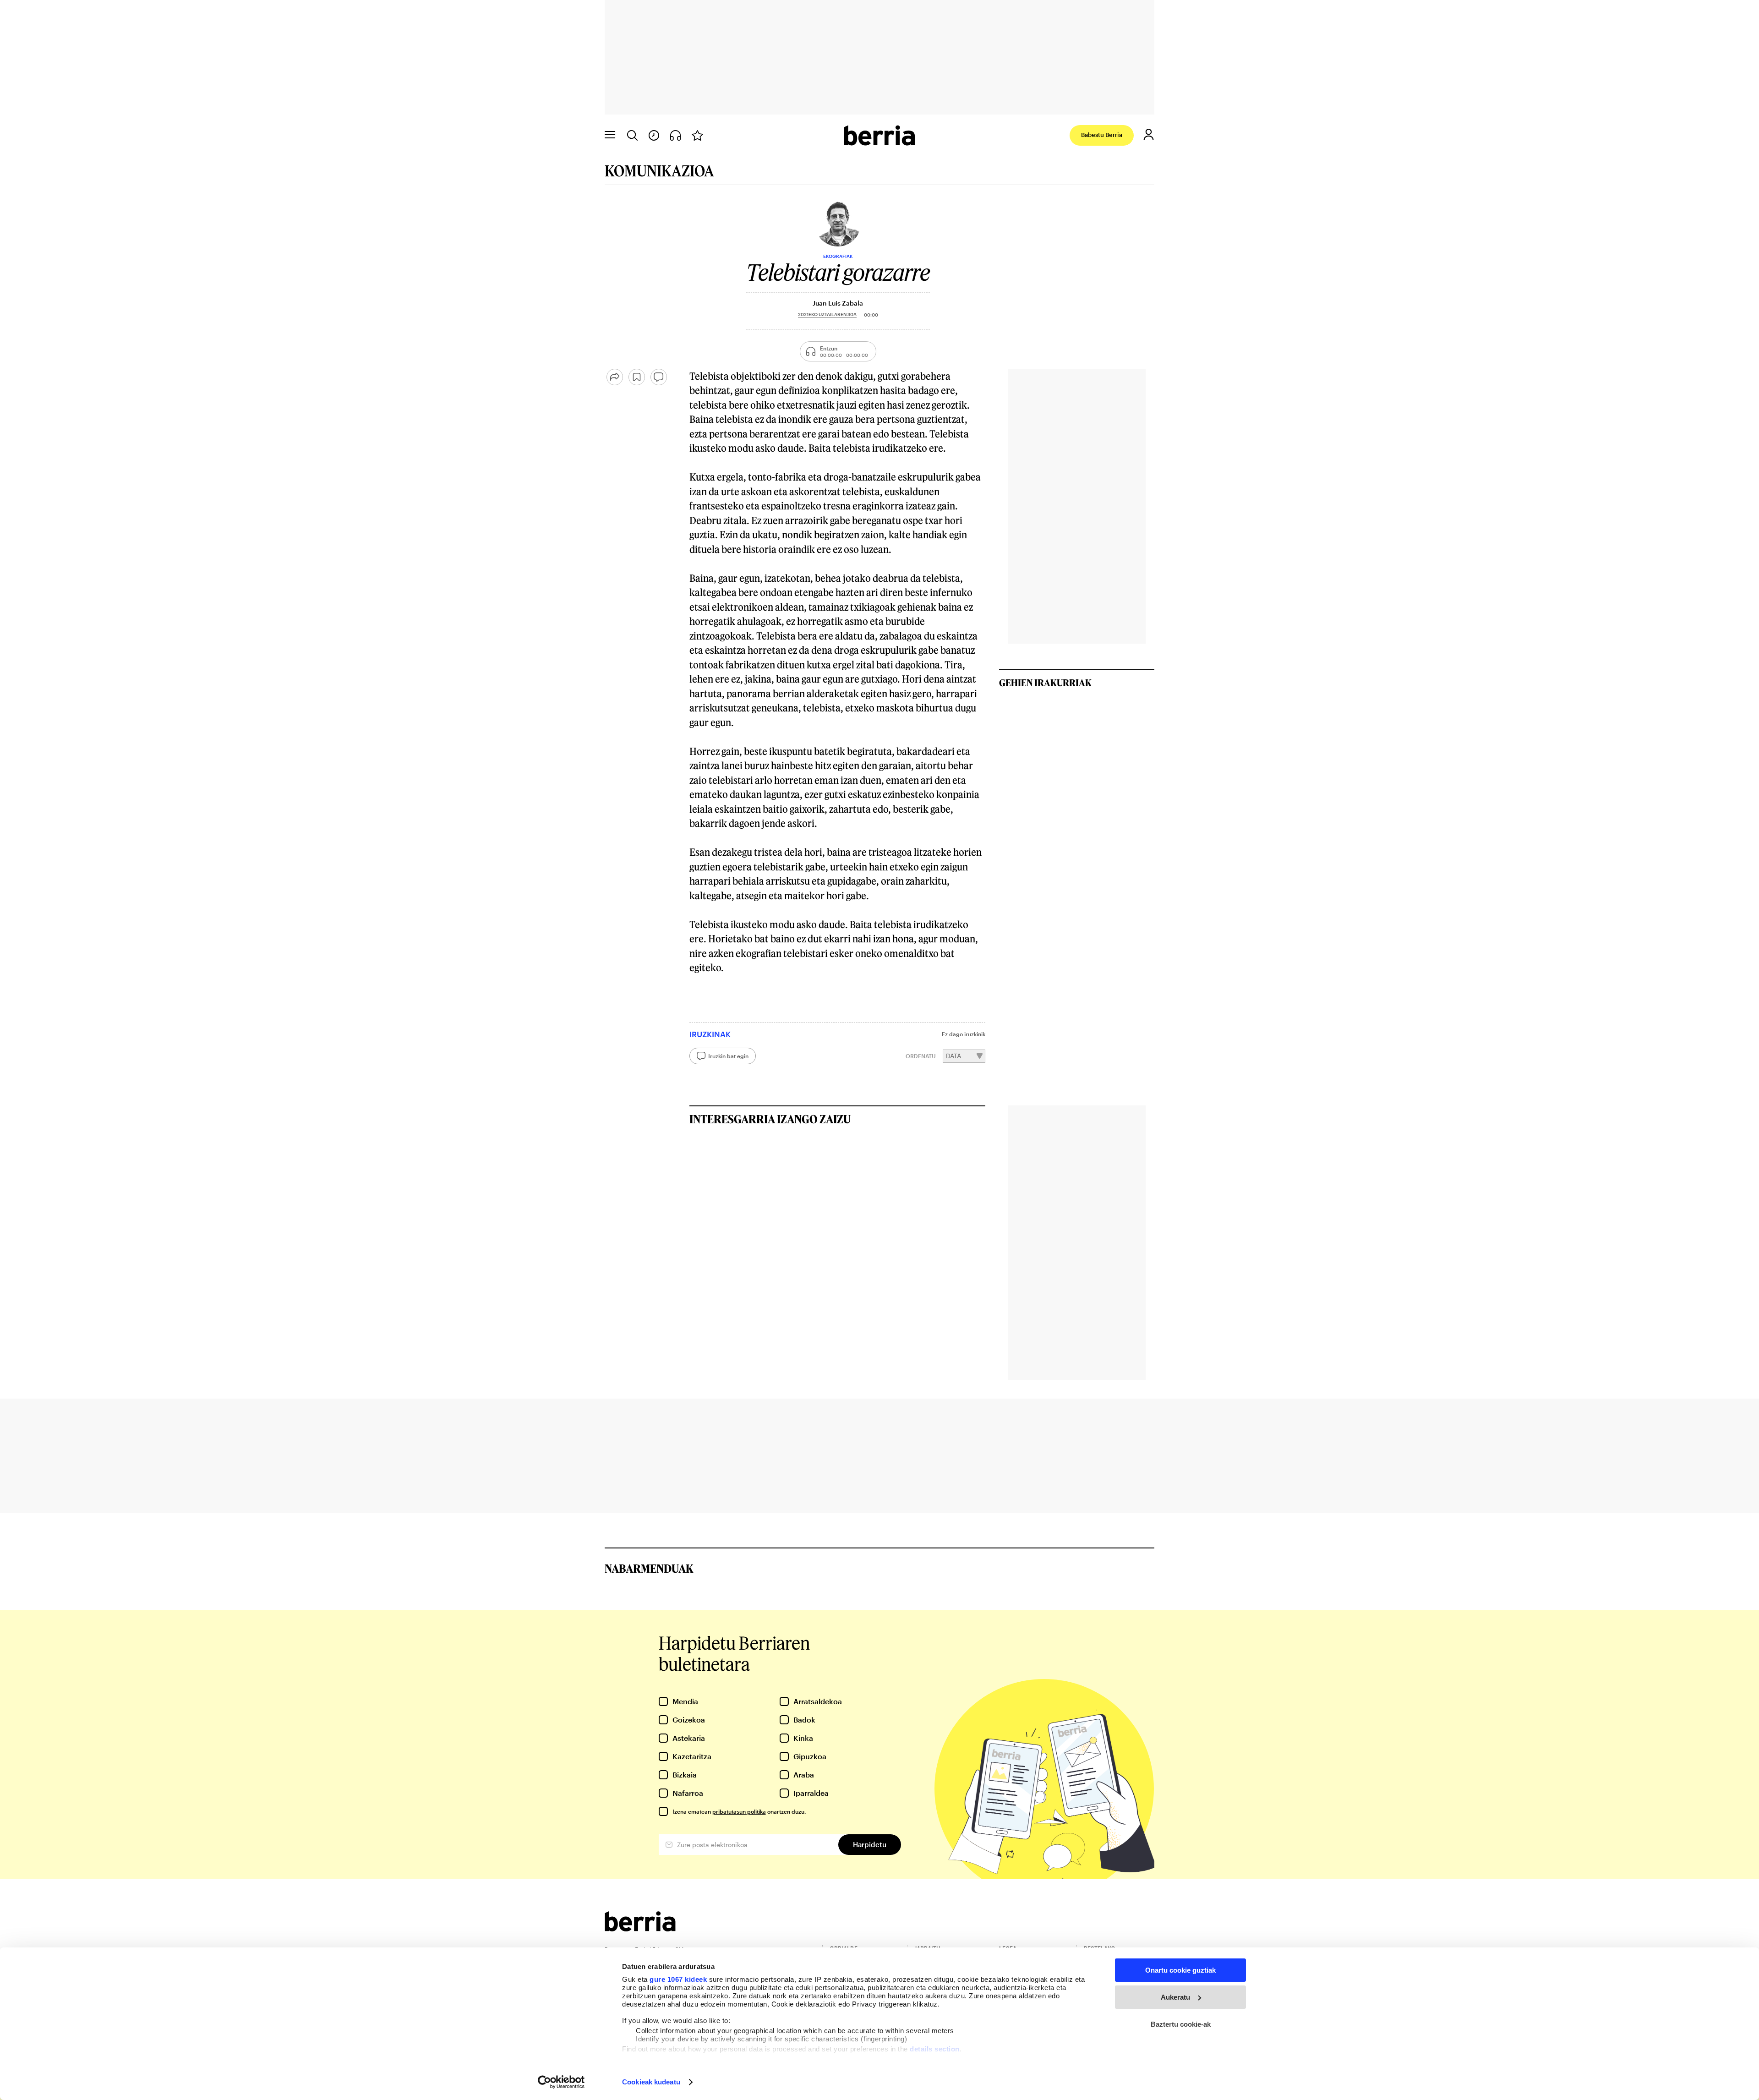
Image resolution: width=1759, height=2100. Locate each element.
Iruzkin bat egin (728, 1056)
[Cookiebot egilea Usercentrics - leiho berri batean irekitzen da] (561, 2082)
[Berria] (640, 1928)
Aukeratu (1175, 1997)
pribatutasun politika (739, 1811)
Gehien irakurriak (1045, 683)
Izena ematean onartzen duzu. (739, 1811)
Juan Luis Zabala (838, 303)
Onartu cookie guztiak (1180, 1970)
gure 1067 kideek (678, 1979)
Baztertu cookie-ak (1181, 2024)
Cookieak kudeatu (651, 2082)
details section (935, 2049)
